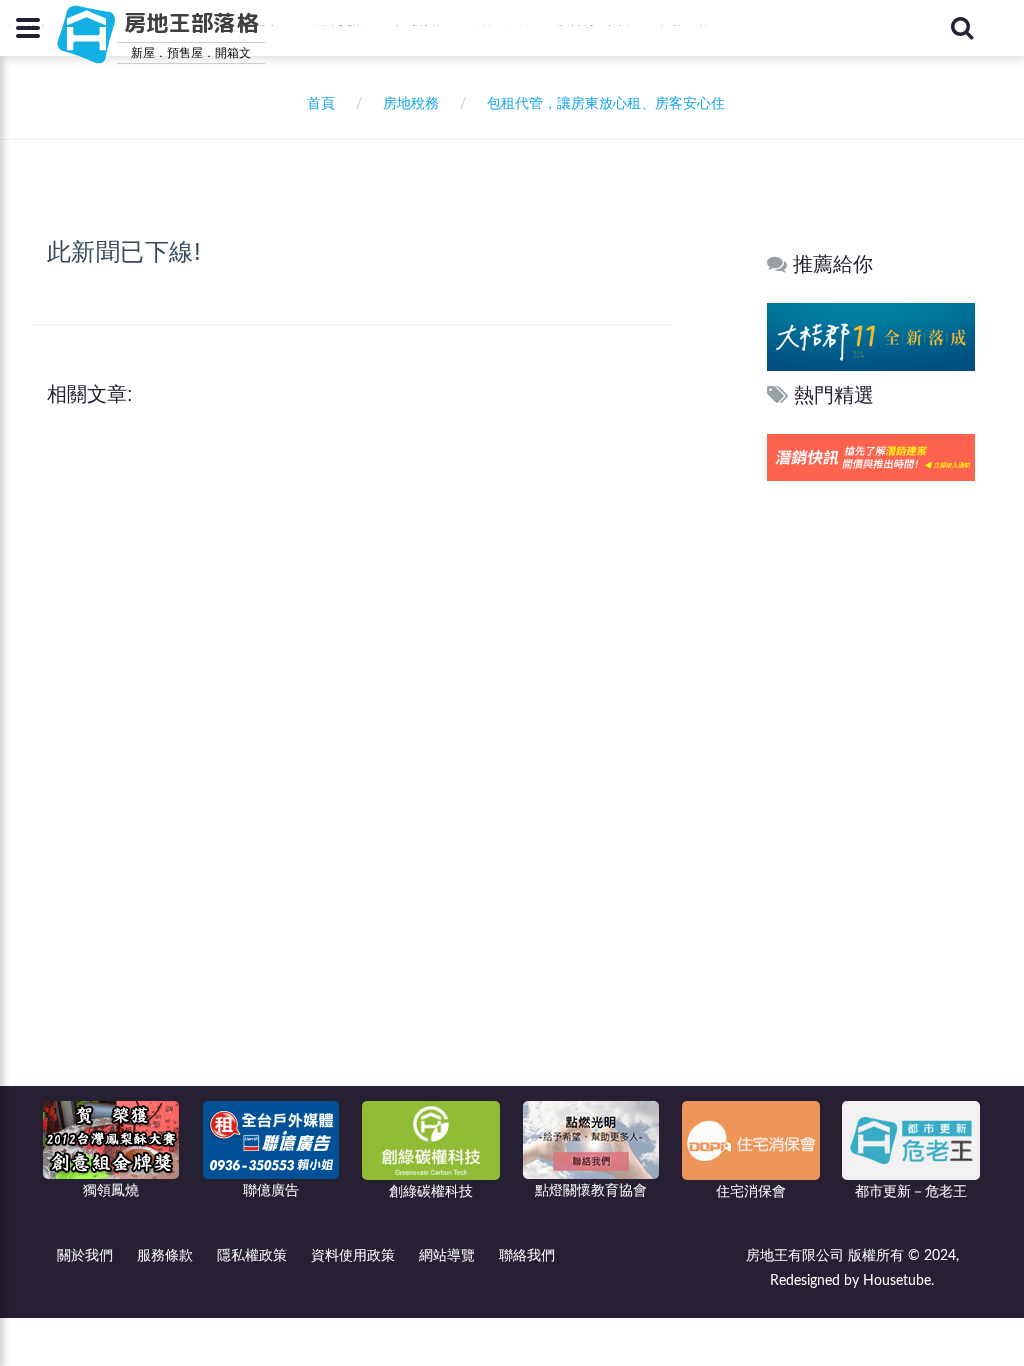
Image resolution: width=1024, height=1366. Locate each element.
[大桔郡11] (871, 336)
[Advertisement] (872, 791)
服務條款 (165, 1256)
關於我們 (85, 1256)
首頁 (317, 104)
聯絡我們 (527, 1256)
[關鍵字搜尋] (962, 28)
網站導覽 (447, 1256)
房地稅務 (411, 104)
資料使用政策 (353, 1256)
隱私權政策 (252, 1256)
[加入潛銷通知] (871, 456)
